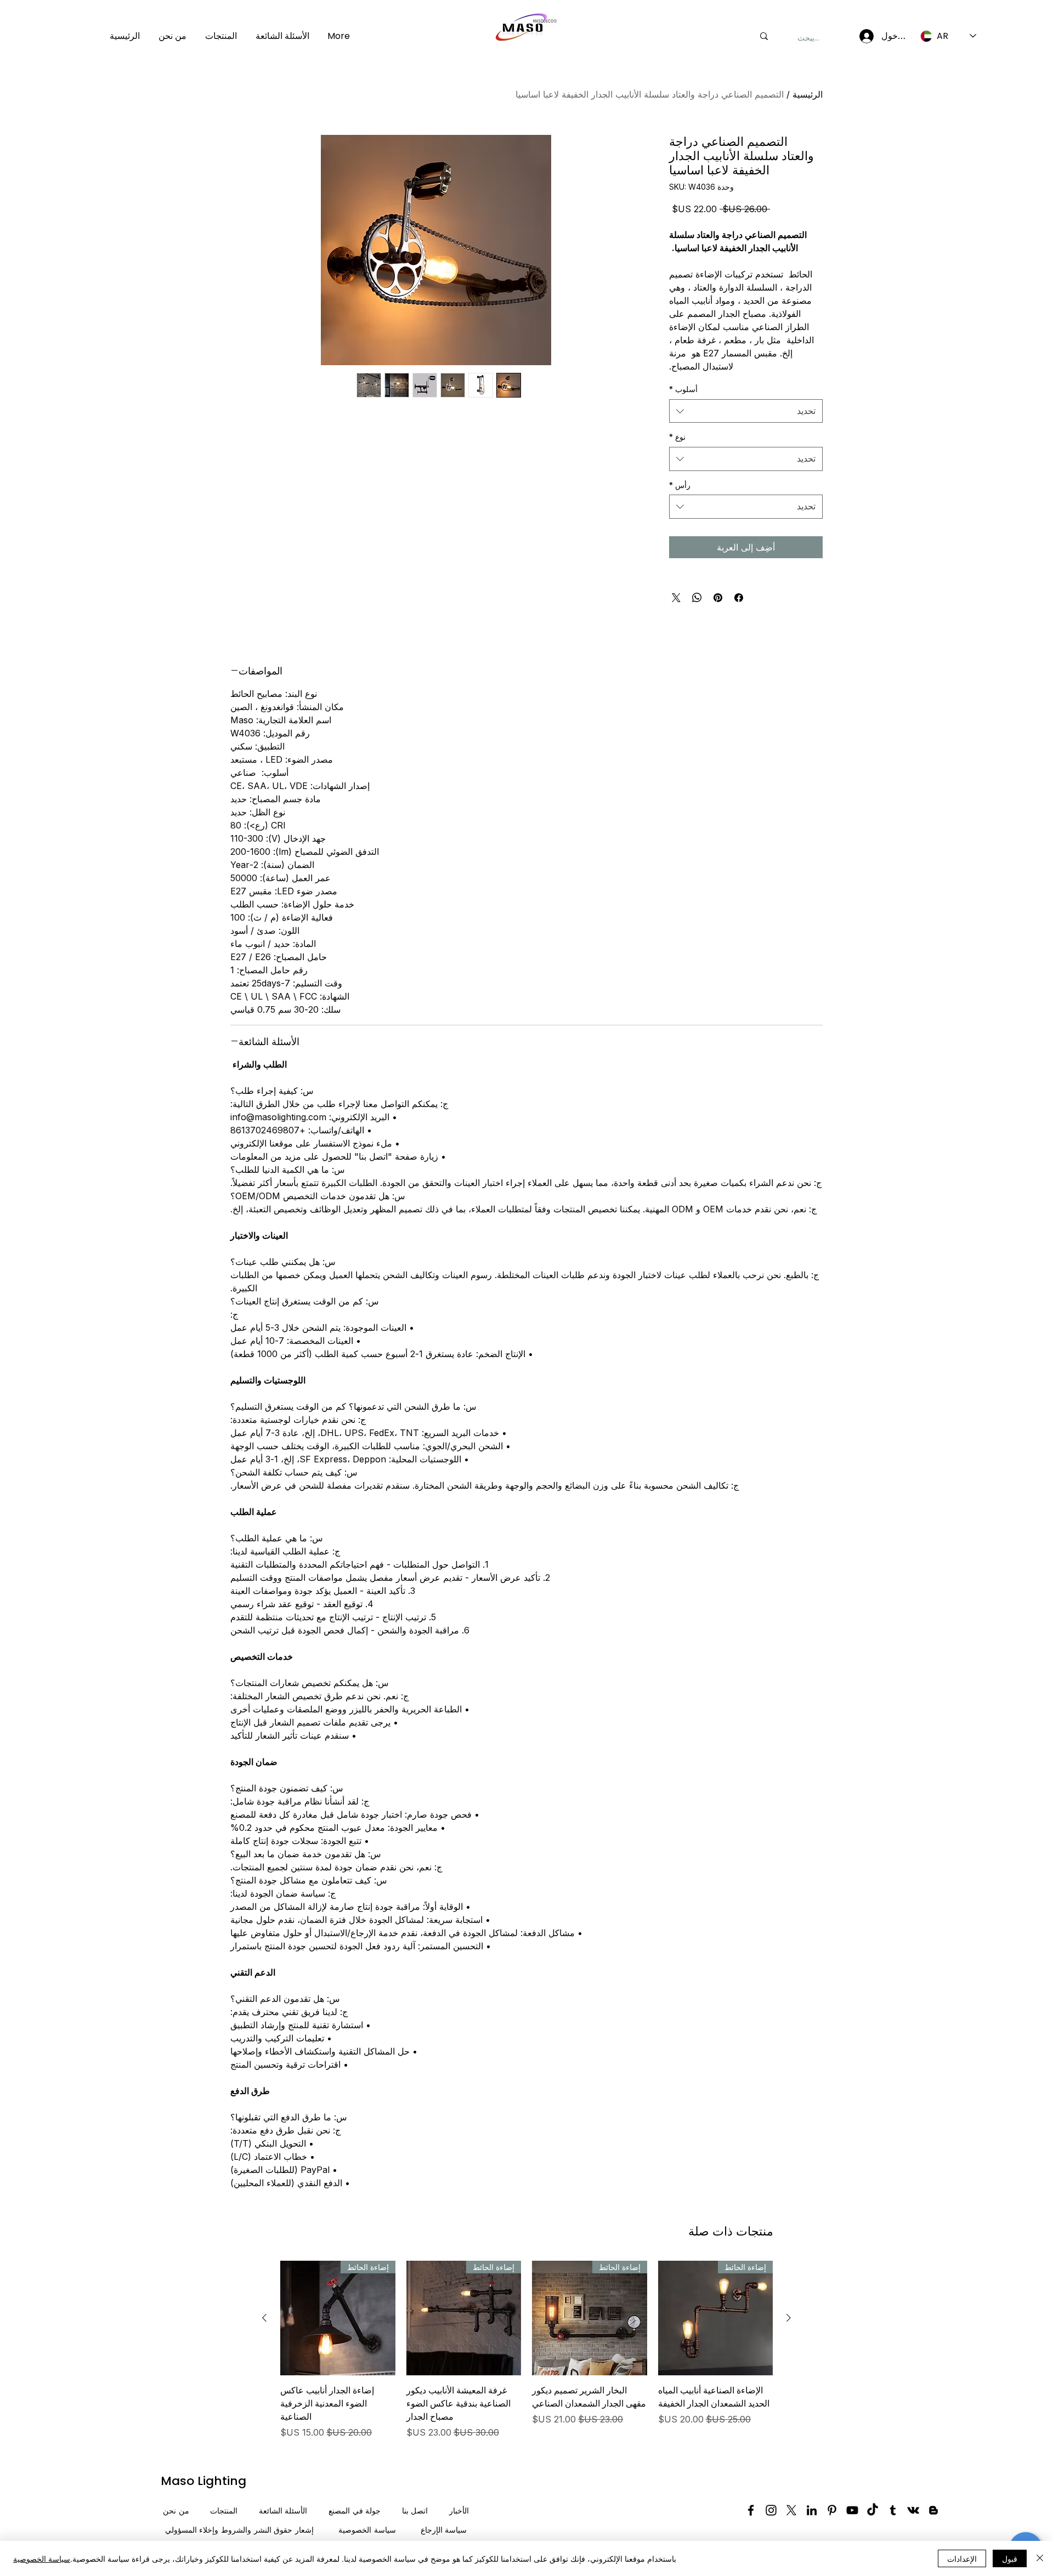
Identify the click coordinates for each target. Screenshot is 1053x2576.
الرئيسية (808, 94)
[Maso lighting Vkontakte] (913, 2510)
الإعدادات (962, 2558)
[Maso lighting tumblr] (893, 2510)
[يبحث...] (764, 36)
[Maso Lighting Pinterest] (832, 2510)
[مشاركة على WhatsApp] (697, 598)
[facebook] (751, 2510)
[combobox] (746, 411)
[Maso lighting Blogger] (933, 2510)
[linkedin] (812, 2510)
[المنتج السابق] (789, 2318)
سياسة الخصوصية (42, 2558)
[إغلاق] (1040, 2558)
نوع (677, 437)
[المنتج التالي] (264, 2318)
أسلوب (683, 389)
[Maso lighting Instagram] (771, 2510)
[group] (526, 2350)
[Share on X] (676, 598)
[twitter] (791, 2510)
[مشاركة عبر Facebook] (739, 598)
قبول (1010, 2558)
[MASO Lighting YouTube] (852, 2510)
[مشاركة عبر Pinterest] (718, 598)
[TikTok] (873, 2510)
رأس (680, 485)
